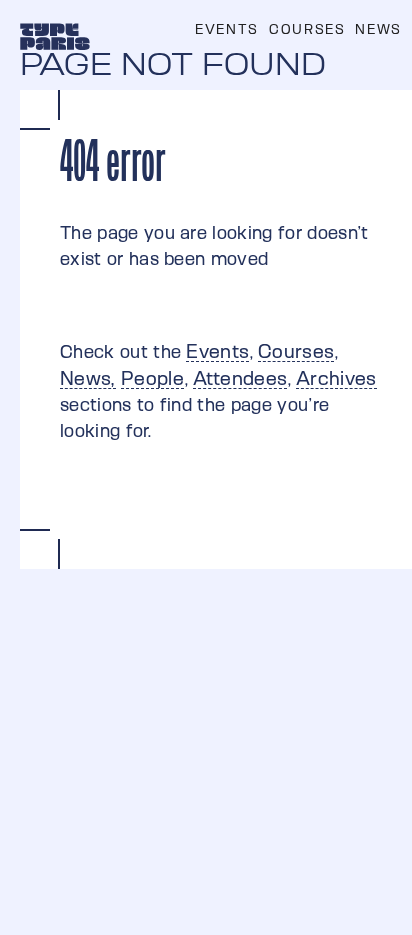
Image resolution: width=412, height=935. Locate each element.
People (152, 378)
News (378, 29)
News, (88, 378)
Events (227, 29)
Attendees (240, 378)
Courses (307, 29)
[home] (55, 35)
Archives (336, 378)
